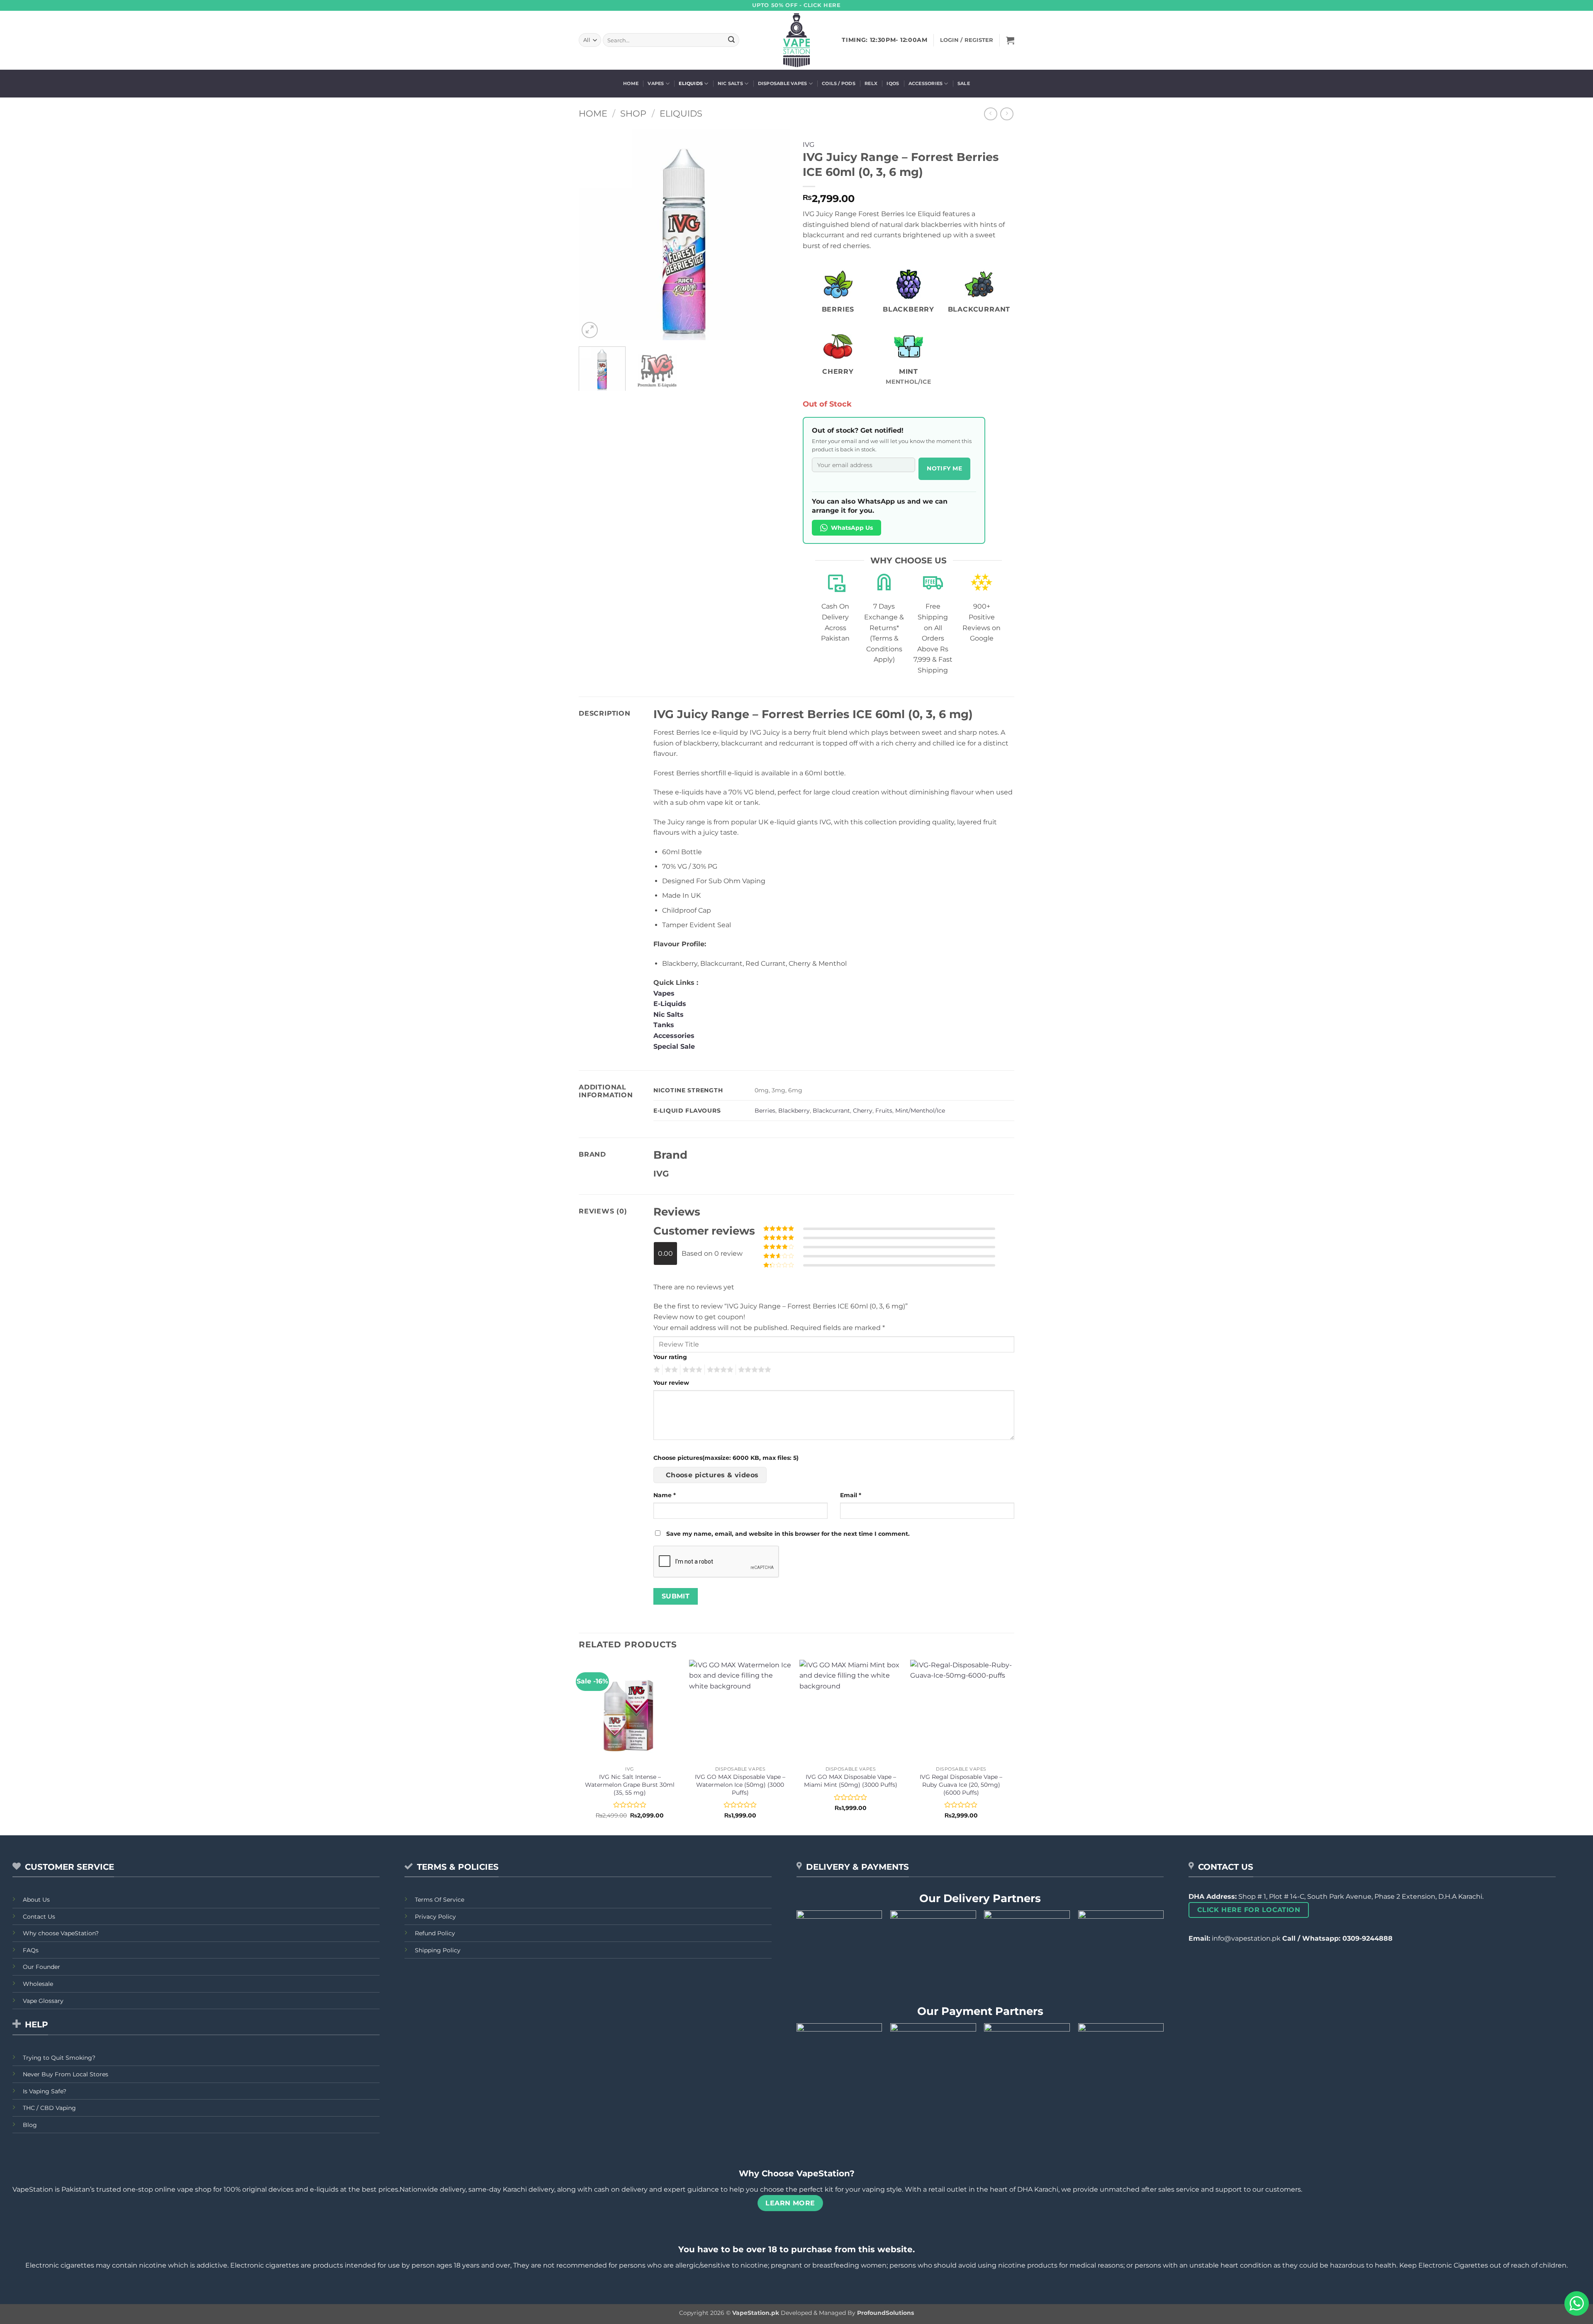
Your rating (670, 1357)
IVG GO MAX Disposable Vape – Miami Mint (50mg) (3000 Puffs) (851, 1781)
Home (631, 83)
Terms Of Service (440, 1900)
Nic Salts (730, 83)
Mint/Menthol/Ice (920, 1111)
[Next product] (990, 114)
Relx (871, 83)
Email (851, 1495)
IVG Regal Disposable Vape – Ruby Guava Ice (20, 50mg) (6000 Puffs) (961, 1784)
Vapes (656, 83)
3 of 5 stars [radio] (691, 1370)
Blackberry (794, 1111)
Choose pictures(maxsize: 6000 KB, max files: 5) (726, 1458)
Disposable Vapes (783, 83)
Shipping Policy (438, 1950)
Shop (633, 113)
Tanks (664, 1025)
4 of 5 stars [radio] (719, 1370)
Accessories (926, 83)
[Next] (776, 234)
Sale (964, 83)
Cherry (863, 1111)
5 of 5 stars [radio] (753, 1370)
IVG (809, 145)
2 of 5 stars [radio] (670, 1370)
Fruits (884, 1111)
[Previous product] (1007, 114)
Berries (765, 1111)
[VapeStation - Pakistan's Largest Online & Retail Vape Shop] (797, 40)
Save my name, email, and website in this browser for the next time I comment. (788, 1534)
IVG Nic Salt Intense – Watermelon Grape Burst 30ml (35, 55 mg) (630, 1784)
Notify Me (944, 468)
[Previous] (593, 234)
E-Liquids (670, 1004)
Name (665, 1495)
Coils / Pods (839, 83)
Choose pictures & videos (712, 1475)
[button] (1010, 40)
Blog (30, 2125)
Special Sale (674, 1046)
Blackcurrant (831, 1111)
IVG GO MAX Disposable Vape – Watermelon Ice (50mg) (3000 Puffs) (740, 1784)
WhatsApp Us (852, 528)
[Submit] (731, 40)
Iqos (893, 83)
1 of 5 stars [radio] (656, 1370)
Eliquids (691, 83)
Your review (671, 1383)
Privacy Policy (435, 1917)
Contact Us (39, 1917)
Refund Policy (435, 1933)
